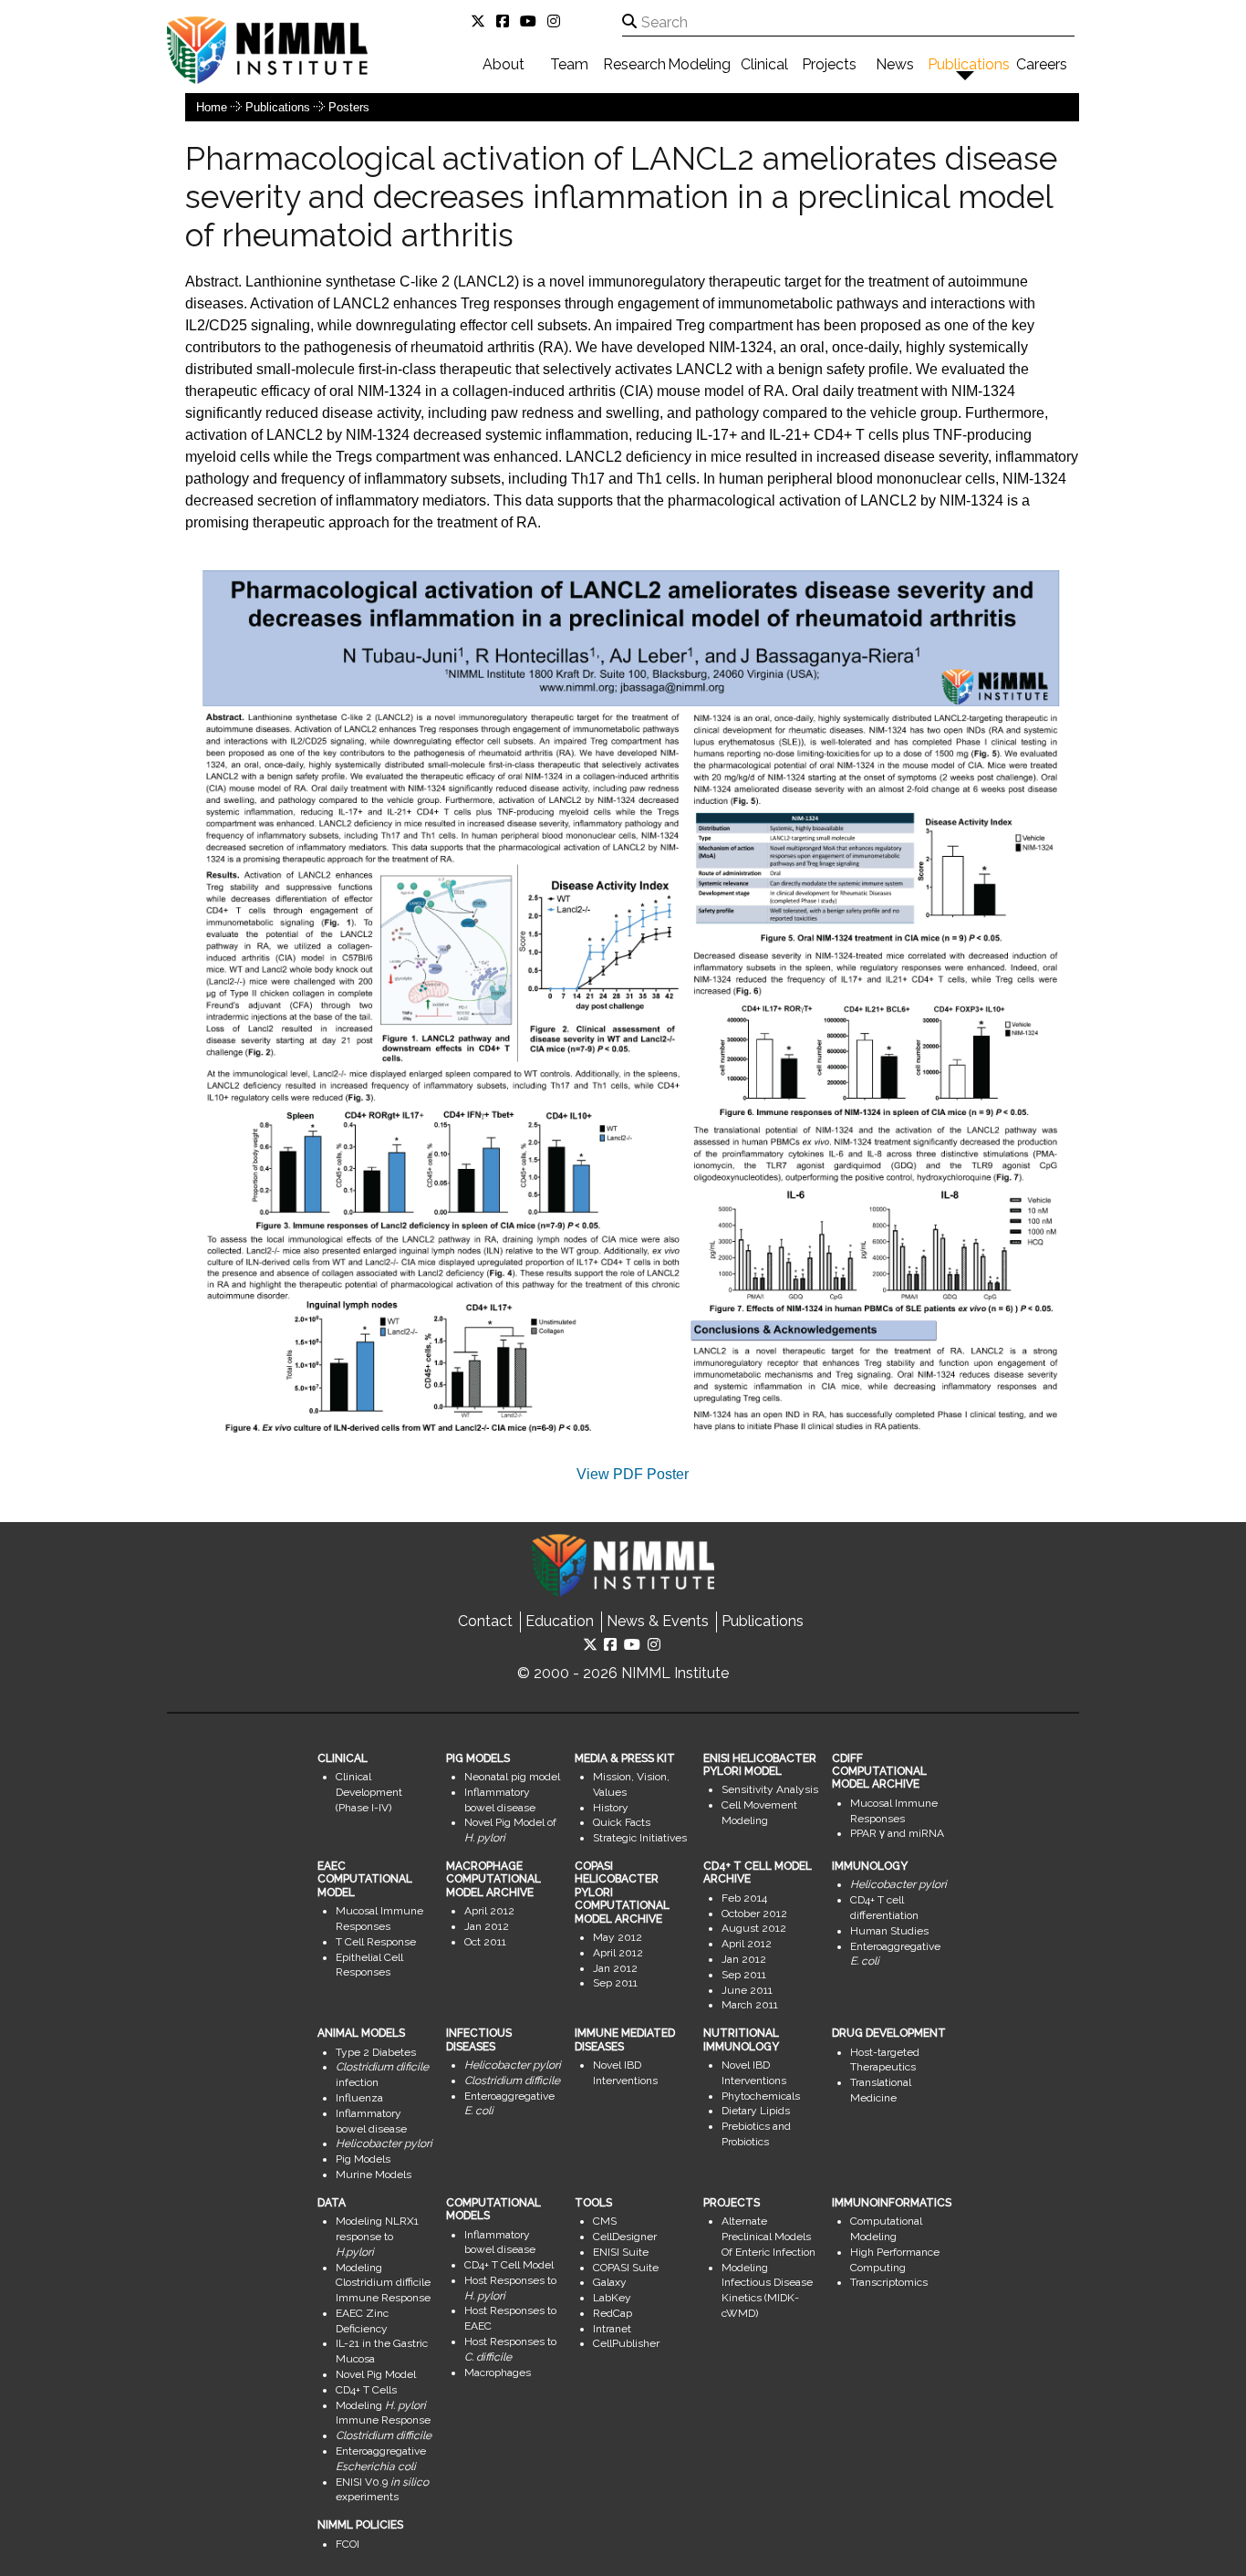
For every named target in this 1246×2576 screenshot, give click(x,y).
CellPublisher (626, 2343)
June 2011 (747, 1990)
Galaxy (610, 2282)
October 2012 (754, 1914)
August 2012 (754, 1928)
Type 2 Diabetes (376, 2052)
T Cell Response (376, 1942)
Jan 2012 (487, 1926)
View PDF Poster (633, 1474)
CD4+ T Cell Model (509, 2265)
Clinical (764, 64)
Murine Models (374, 2174)
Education (560, 1621)
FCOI (348, 2544)
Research (634, 64)
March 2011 (750, 2005)
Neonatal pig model (512, 1777)
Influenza (359, 2098)
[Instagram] (557, 21)
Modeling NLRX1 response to (377, 2237)
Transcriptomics (889, 2282)
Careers (1042, 64)
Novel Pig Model (376, 2374)
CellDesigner (625, 2237)
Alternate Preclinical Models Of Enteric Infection (768, 2237)
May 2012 (618, 1937)
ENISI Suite (621, 2252)
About (504, 64)
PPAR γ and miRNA (897, 1833)
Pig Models (363, 2159)
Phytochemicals (761, 2096)
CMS (605, 2221)
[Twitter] (482, 21)
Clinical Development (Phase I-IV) (369, 1792)
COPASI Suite (626, 2268)
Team (569, 64)
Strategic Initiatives (640, 1838)
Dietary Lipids (756, 2111)
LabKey (612, 2298)
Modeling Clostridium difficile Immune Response (383, 2283)
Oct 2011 (485, 1942)
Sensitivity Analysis (770, 1789)
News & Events (658, 1621)
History (611, 1808)
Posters (349, 107)
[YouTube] (532, 21)
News (895, 64)
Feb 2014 (744, 1898)
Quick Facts (622, 1822)
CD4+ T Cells (366, 2390)
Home (212, 107)
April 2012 (489, 1911)
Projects (829, 64)
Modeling (699, 64)
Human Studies (889, 1931)
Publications (969, 64)
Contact (485, 1621)
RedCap (613, 2313)
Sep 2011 (615, 1983)
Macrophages (498, 2373)
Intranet (612, 2329)
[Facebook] (506, 21)
